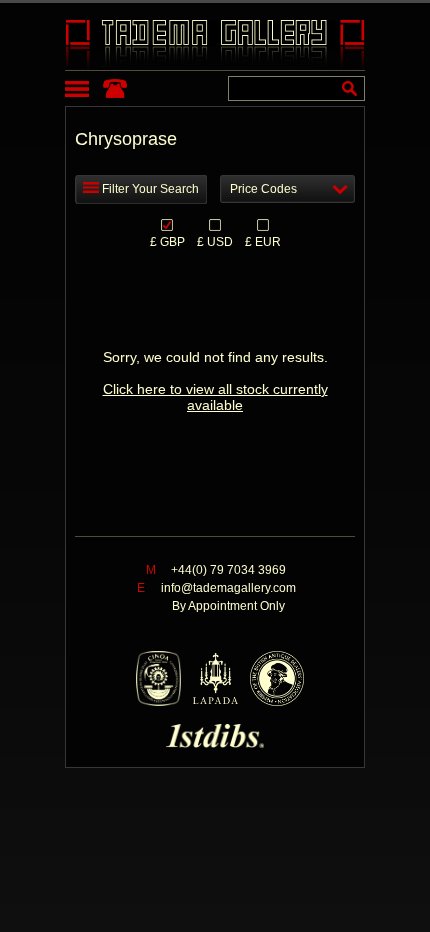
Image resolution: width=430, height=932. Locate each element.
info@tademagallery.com (228, 588)
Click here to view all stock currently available (215, 397)
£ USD (215, 241)
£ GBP (167, 241)
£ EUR (263, 241)
